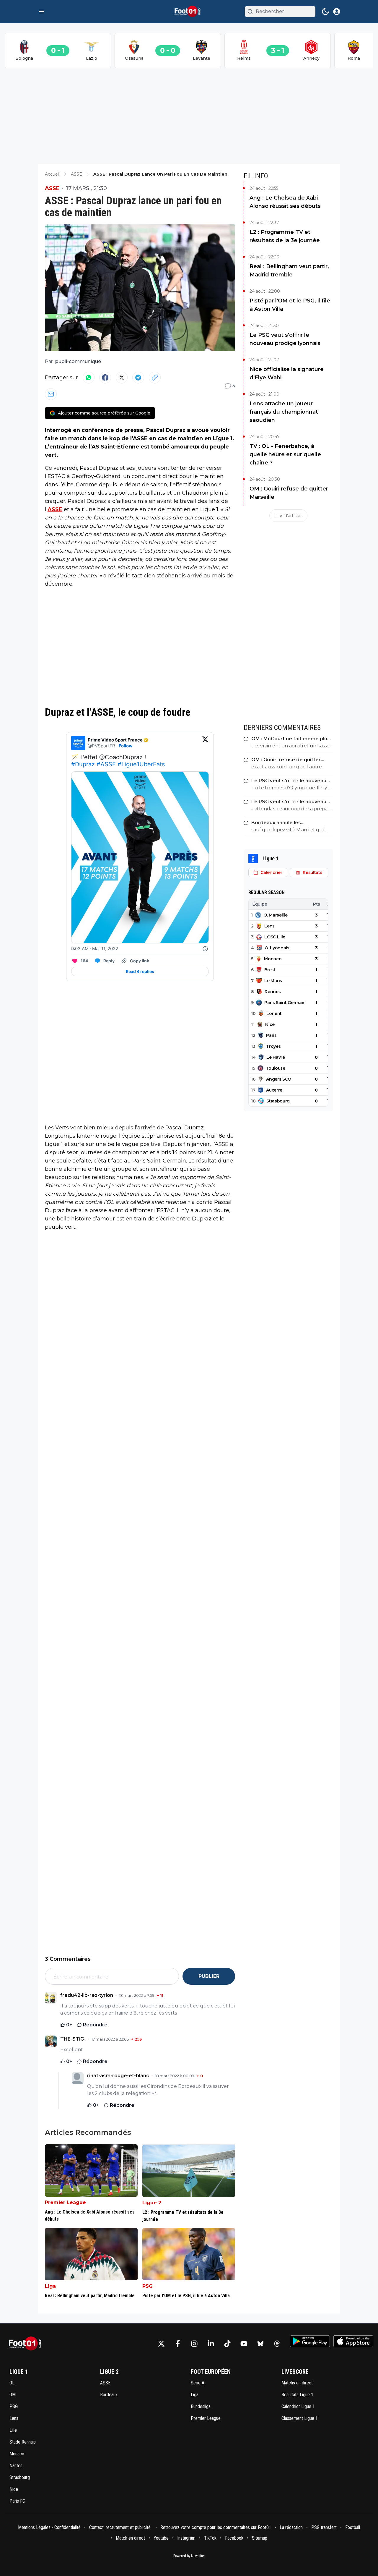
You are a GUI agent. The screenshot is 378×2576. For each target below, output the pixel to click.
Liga (50, 2286)
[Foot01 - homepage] (189, 12)
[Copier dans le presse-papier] (155, 378)
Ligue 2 (152, 2203)
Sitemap (260, 2538)
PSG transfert (324, 2527)
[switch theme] (325, 12)
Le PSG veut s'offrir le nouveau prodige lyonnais (285, 339)
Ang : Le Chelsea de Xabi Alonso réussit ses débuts (285, 202)
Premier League (65, 2202)
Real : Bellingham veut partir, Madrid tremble (289, 271)
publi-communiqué (78, 361)
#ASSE (106, 764)
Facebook (234, 2538)
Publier (209, 1976)
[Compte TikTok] (227, 2344)
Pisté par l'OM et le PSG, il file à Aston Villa (290, 305)
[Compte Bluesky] (260, 2344)
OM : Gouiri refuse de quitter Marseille (289, 493)
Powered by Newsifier (189, 2556)
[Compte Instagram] (194, 2344)
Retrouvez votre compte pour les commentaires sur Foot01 (216, 2527)
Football (353, 2527)
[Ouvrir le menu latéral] (41, 12)
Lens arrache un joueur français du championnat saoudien (284, 412)
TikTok (210, 2538)
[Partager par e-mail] (51, 394)
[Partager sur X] (122, 378)
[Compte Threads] (277, 2344)
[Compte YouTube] (244, 2344)
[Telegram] (138, 378)
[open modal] (337, 12)
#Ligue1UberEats (141, 764)
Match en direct (130, 2538)
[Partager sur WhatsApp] (89, 378)
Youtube (161, 2538)
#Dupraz (83, 764)
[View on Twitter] (205, 743)
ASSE (52, 188)
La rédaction (291, 2527)
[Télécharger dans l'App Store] (353, 2341)
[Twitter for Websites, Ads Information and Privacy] (205, 949)
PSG (148, 2286)
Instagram (186, 2538)
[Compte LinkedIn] (211, 2344)
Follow (126, 746)
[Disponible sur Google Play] (310, 2341)
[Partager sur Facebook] (105, 378)
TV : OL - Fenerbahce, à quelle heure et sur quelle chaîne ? (285, 454)
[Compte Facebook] (178, 2344)
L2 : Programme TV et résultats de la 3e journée (285, 236)
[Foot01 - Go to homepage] (27, 2344)
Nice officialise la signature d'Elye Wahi (287, 373)
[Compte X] (161, 2344)
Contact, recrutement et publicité (120, 2527)
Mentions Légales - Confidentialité (49, 2527)
